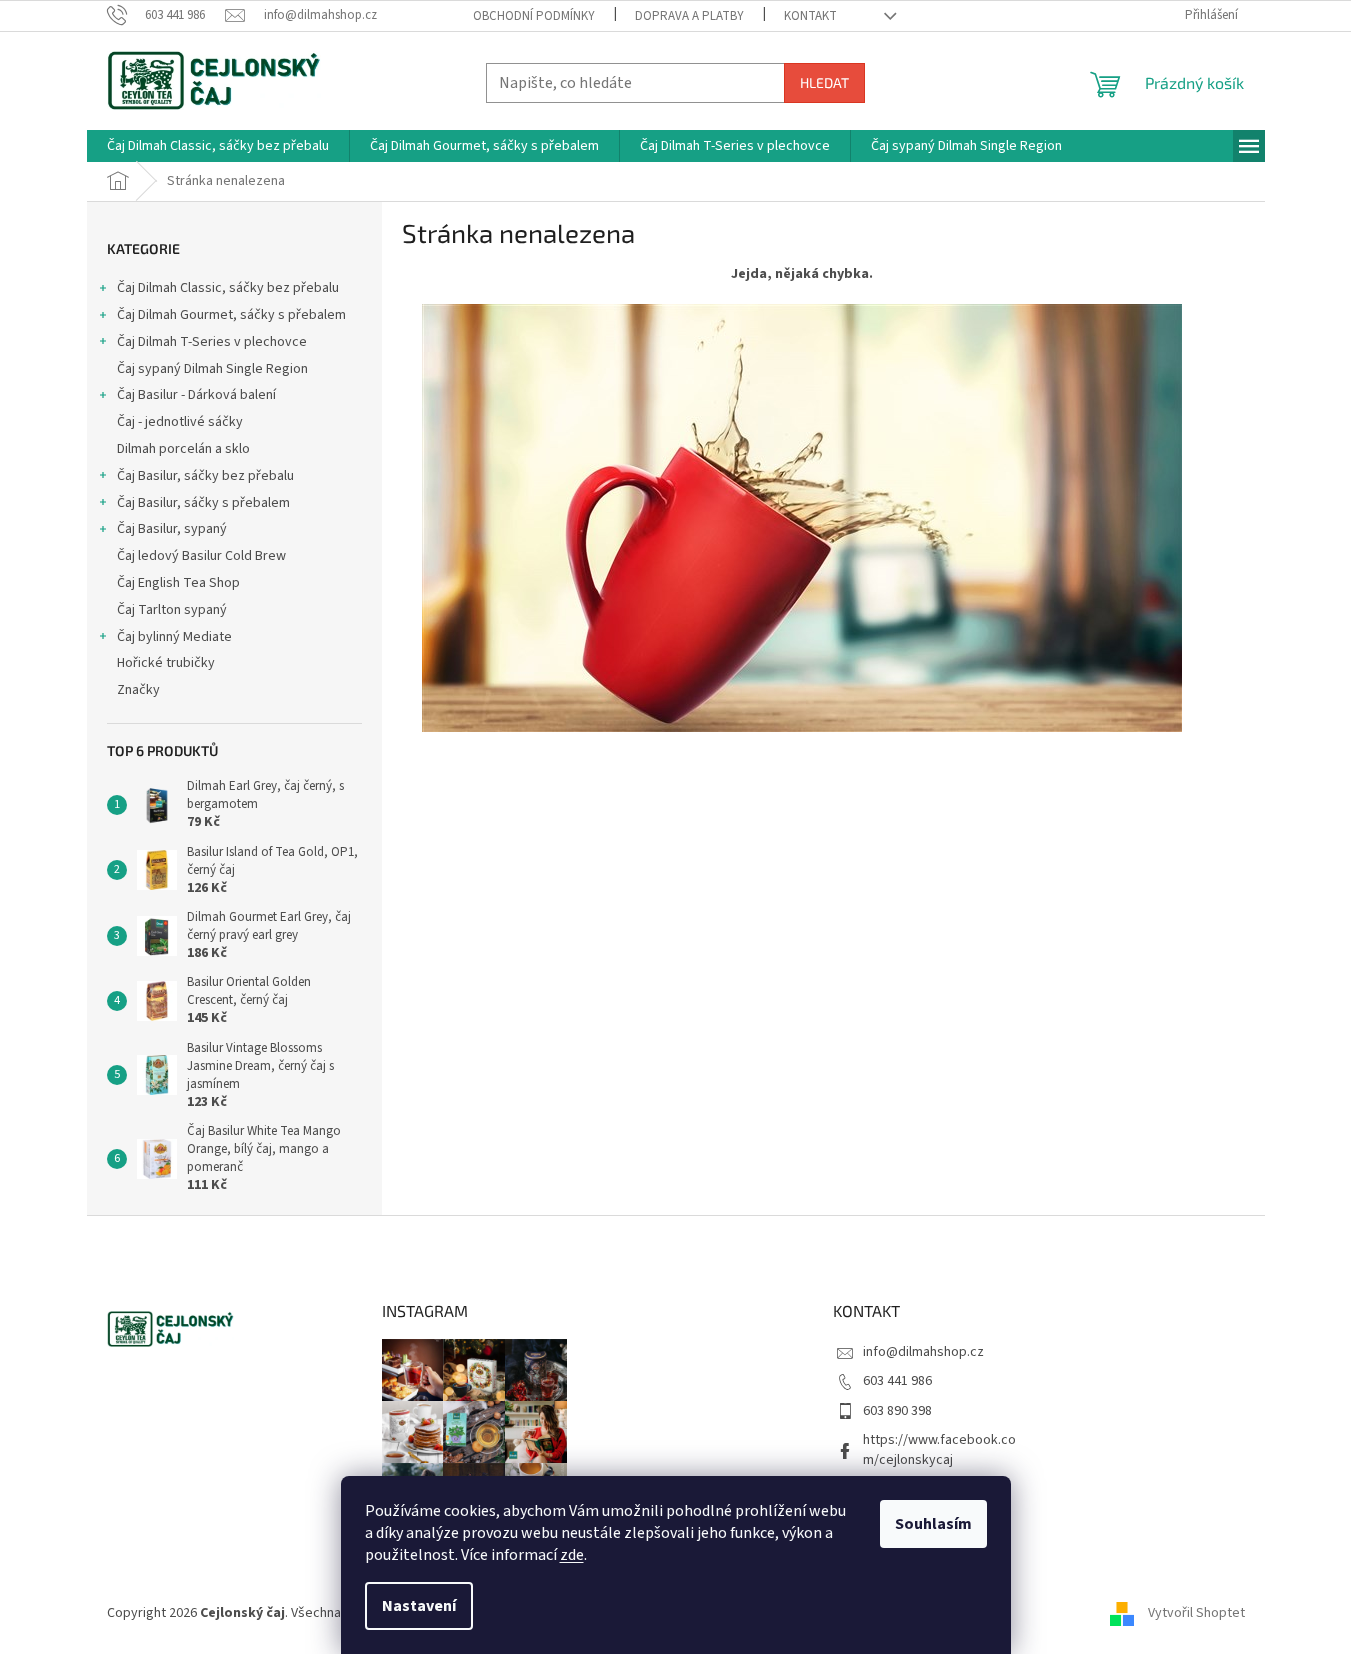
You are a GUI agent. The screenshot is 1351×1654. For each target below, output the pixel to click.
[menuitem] (218, 146)
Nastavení (419, 1606)
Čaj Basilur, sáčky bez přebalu (205, 476)
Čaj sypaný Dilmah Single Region (212, 369)
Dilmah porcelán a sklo (183, 449)
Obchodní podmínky (534, 16)
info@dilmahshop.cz (923, 1352)
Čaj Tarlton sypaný (172, 610)
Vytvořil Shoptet (1196, 1613)
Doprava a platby (689, 16)
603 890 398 (897, 1411)
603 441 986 (897, 1381)
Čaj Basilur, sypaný (172, 529)
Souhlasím (933, 1524)
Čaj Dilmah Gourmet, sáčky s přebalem (231, 315)
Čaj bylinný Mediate (174, 637)
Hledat (824, 82)
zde (572, 1555)
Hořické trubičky (166, 663)
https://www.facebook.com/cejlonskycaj (939, 1449)
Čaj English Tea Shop (178, 583)
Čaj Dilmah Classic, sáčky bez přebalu (228, 288)
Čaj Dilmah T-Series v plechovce (212, 342)
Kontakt (810, 16)
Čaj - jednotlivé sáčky (180, 422)
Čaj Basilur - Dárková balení (196, 395)
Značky (138, 690)
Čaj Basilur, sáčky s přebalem (203, 503)
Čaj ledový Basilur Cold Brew (201, 556)
